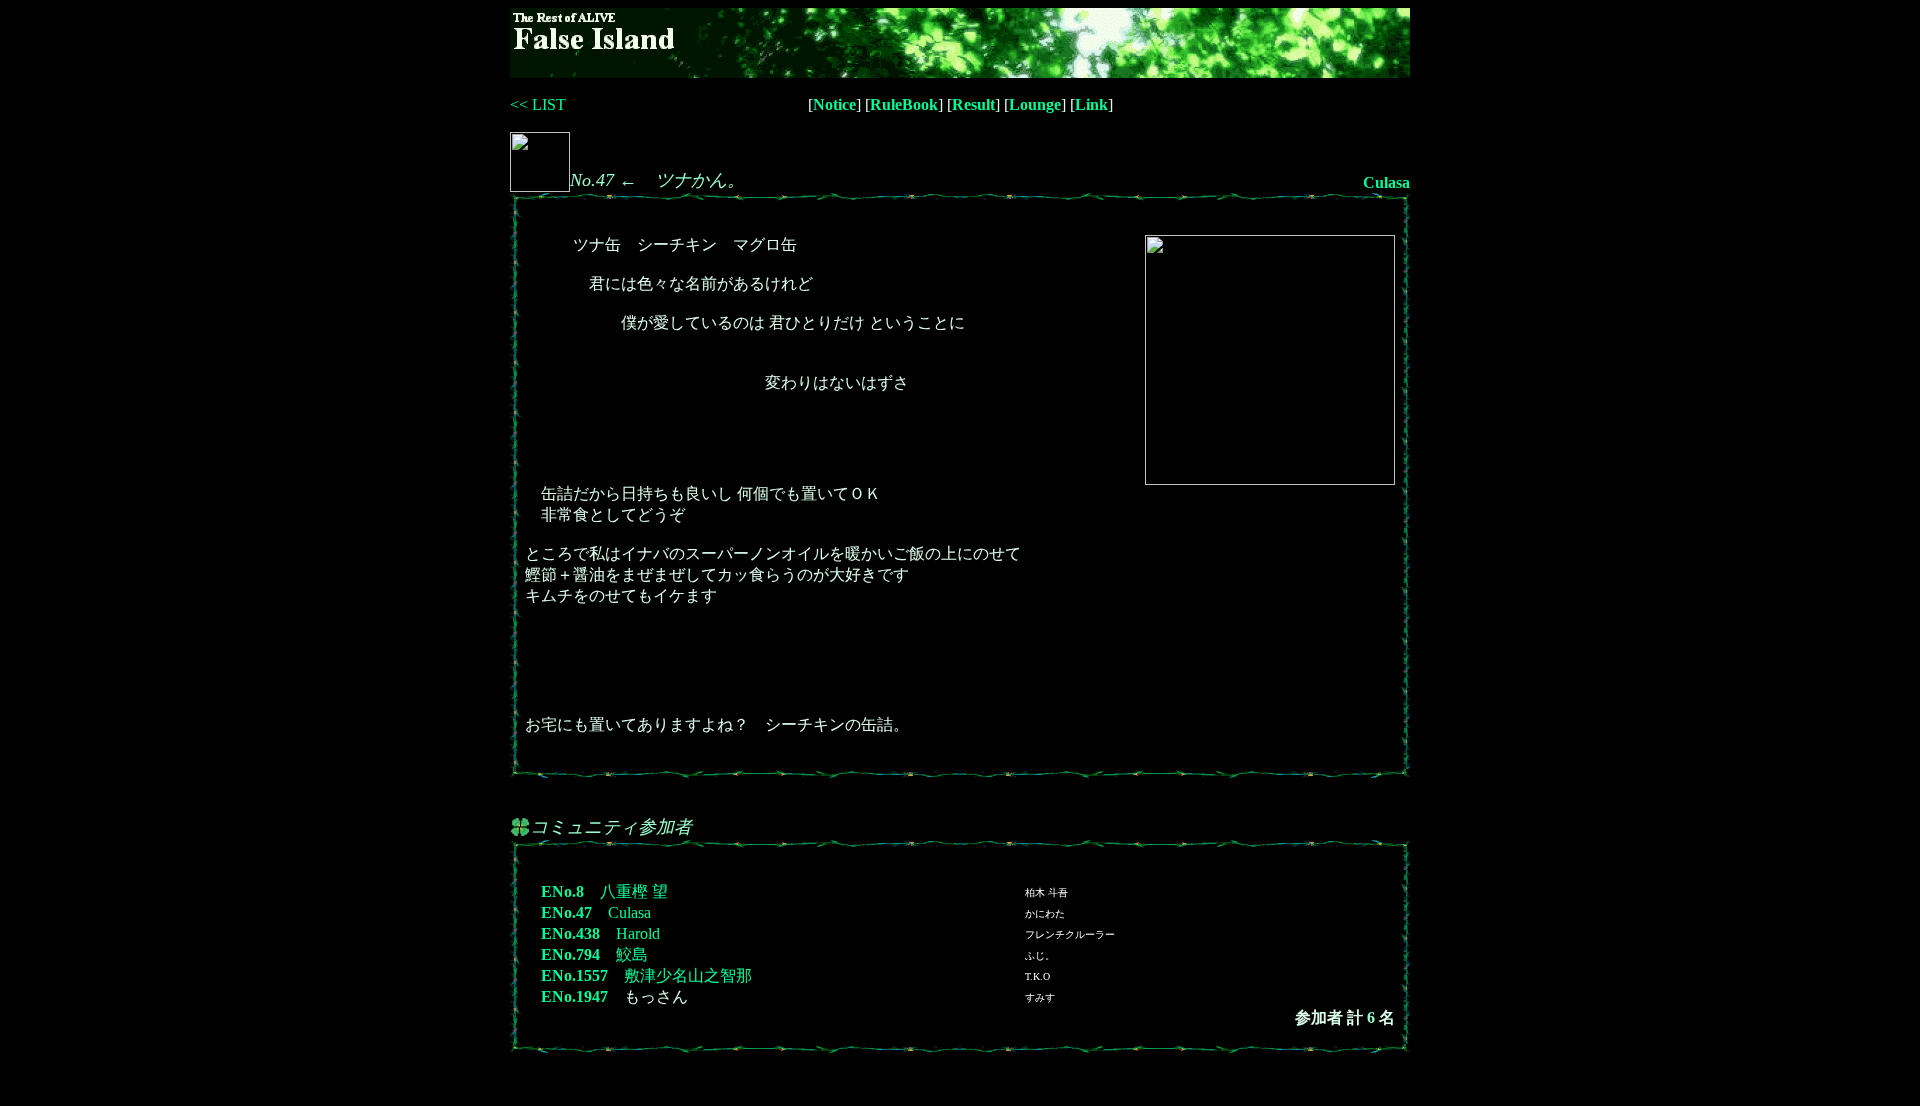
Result (973, 104)
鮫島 (632, 954)
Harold (638, 933)
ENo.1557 (574, 975)
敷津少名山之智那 (688, 975)
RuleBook (904, 104)
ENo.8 (562, 891)
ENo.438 (570, 933)
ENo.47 (566, 912)
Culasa (1386, 182)
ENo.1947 (574, 996)
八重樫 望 (634, 891)
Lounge (1035, 104)
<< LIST (538, 104)
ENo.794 (570, 954)
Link (1091, 104)
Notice (834, 104)
